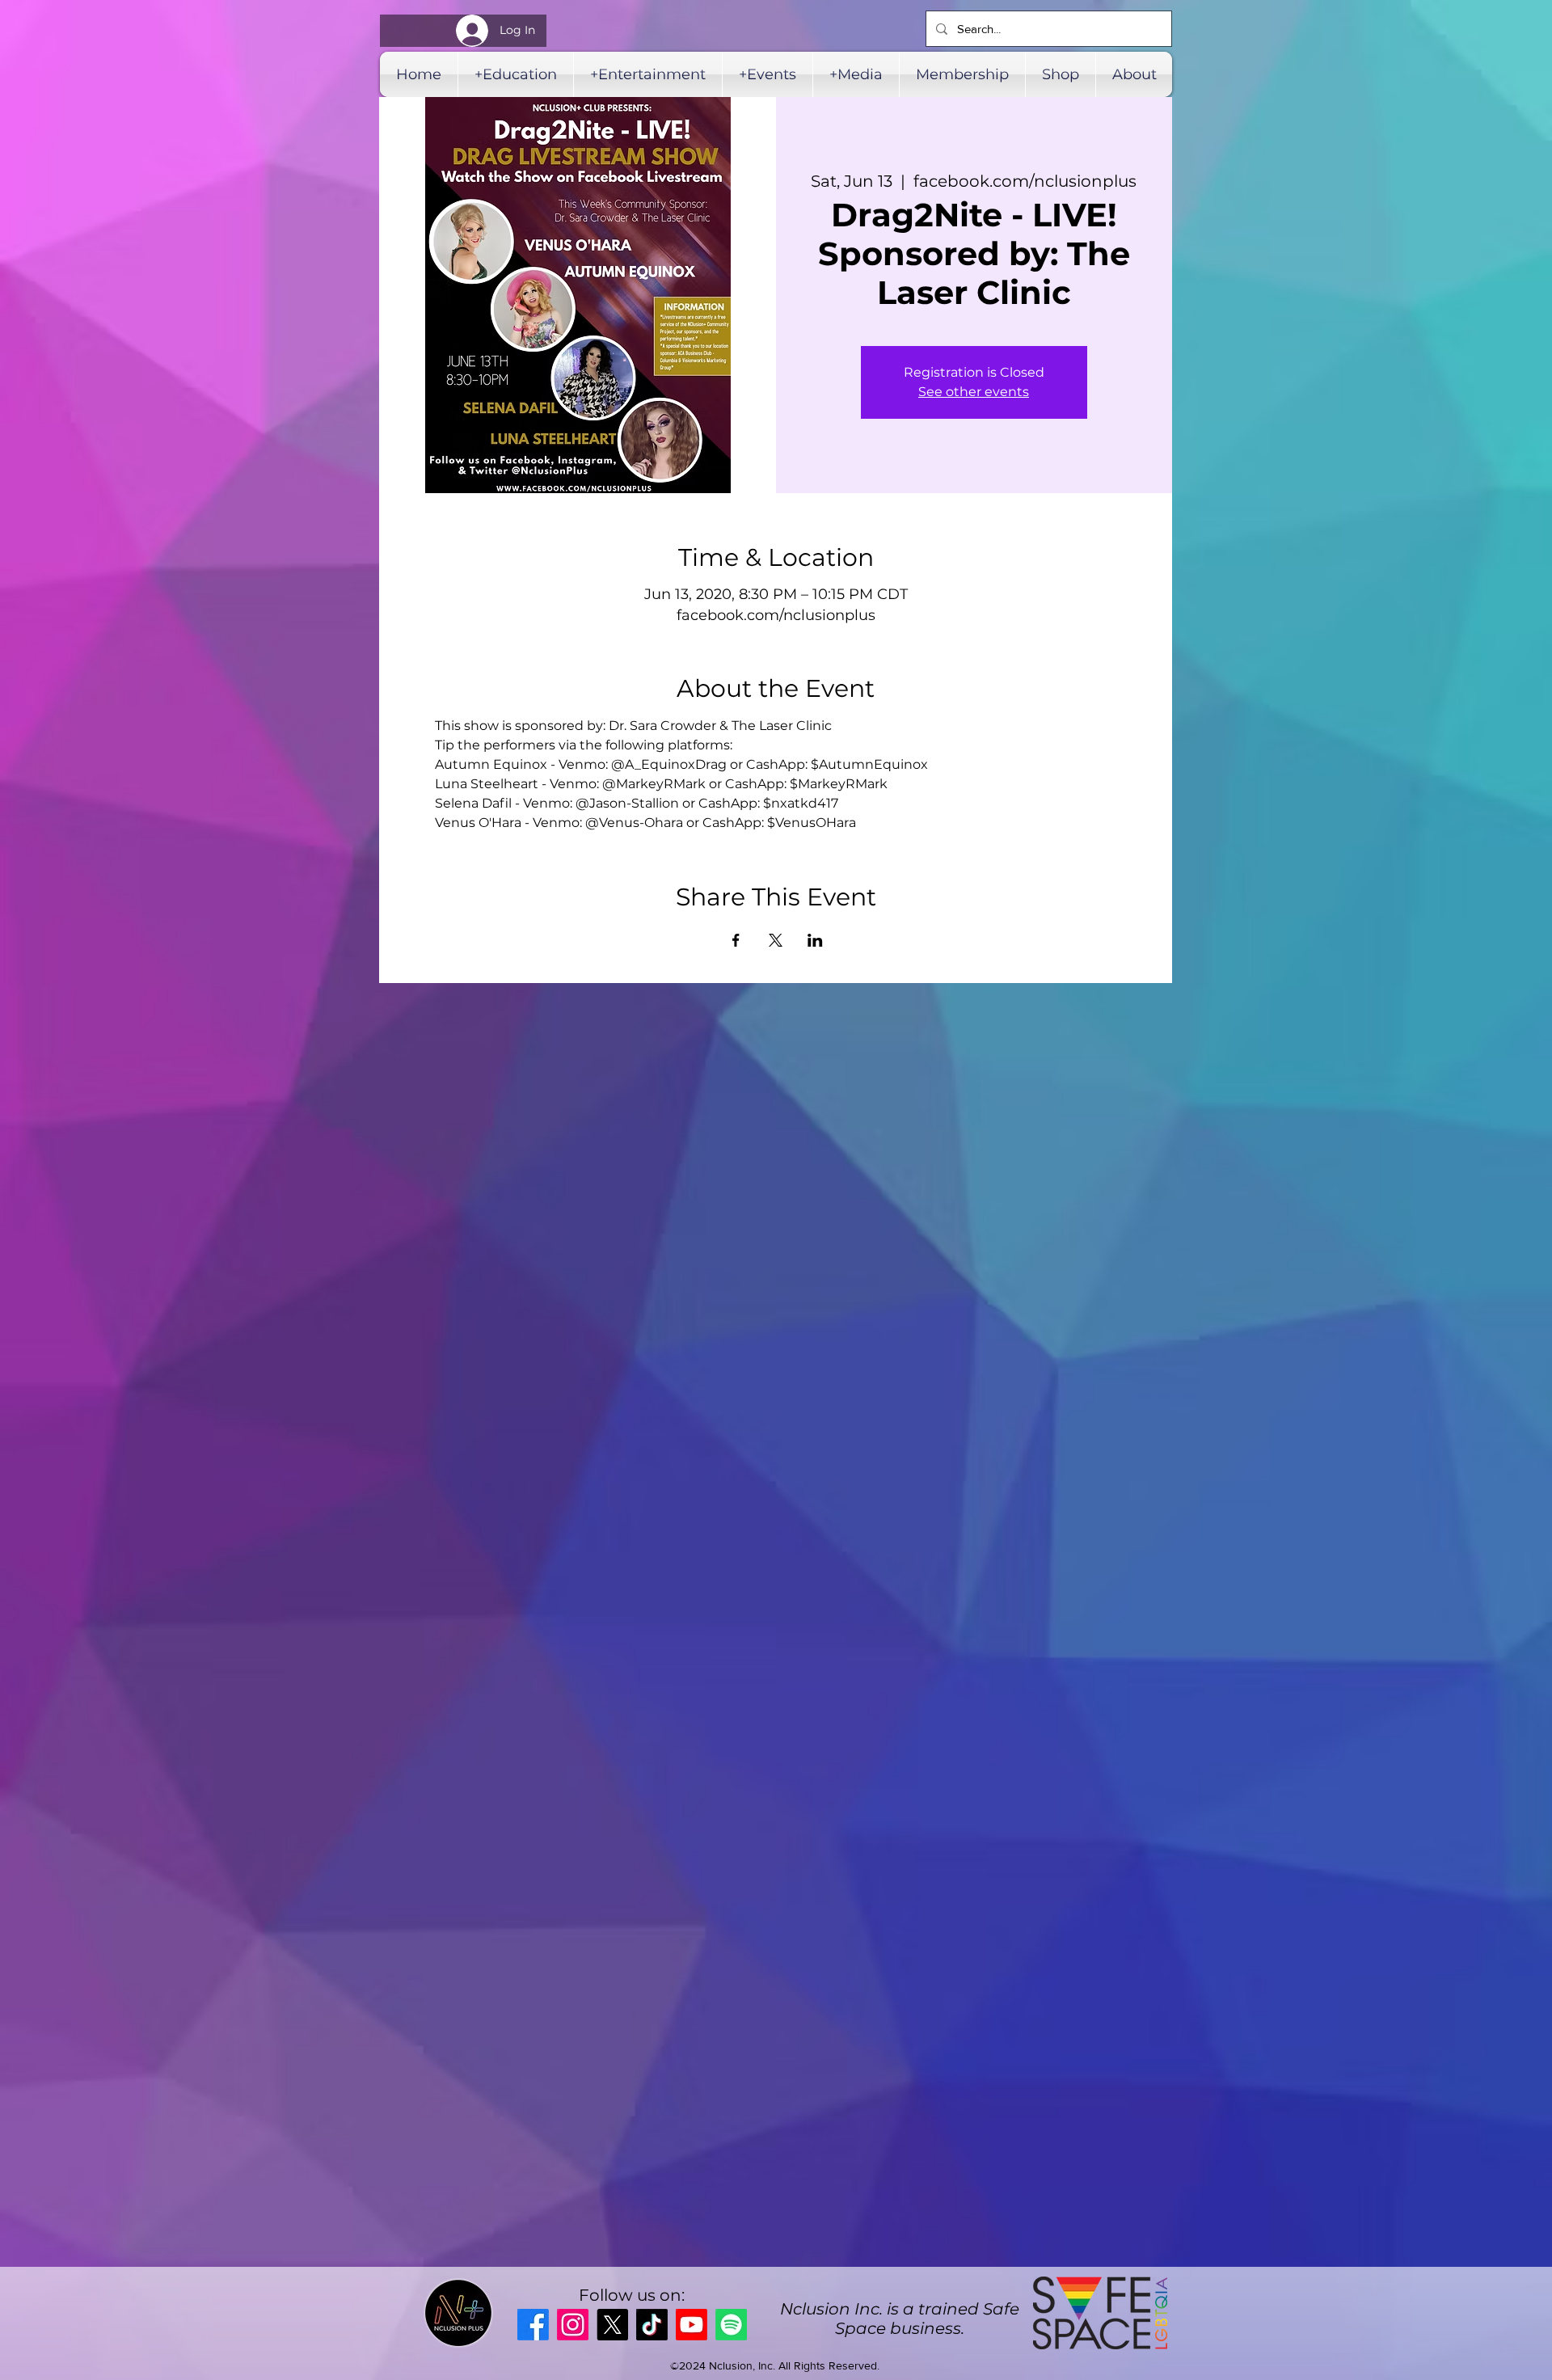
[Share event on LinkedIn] (815, 940)
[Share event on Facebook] (736, 940)
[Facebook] (533, 2325)
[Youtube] (692, 2325)
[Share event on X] (776, 940)
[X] (612, 2325)
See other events (974, 392)
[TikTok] (652, 2325)
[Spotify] (731, 2325)
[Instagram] (573, 2325)
